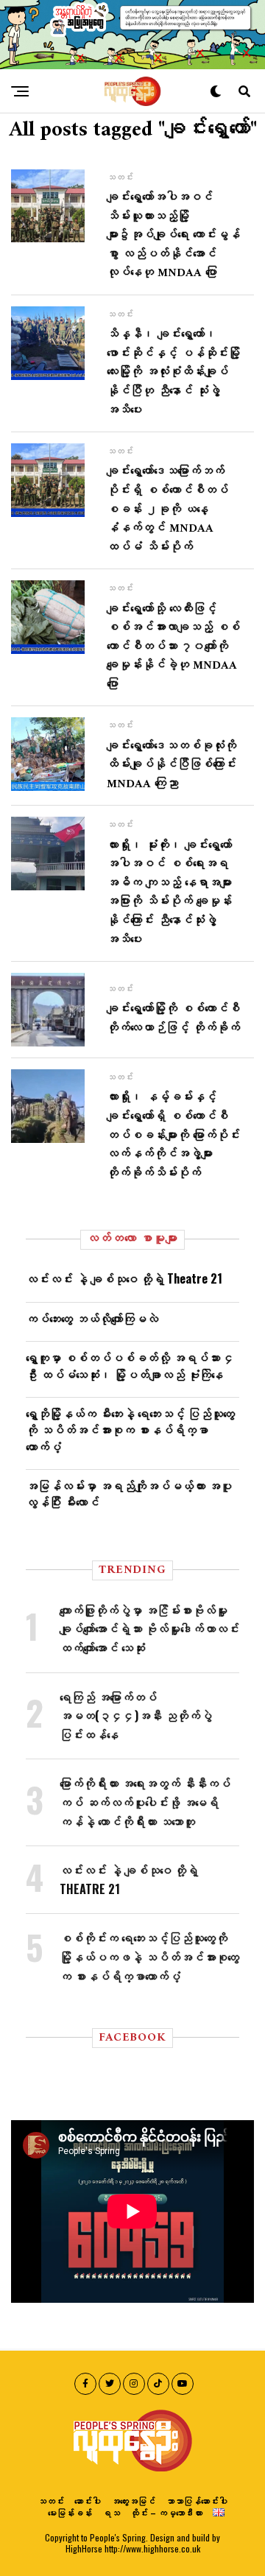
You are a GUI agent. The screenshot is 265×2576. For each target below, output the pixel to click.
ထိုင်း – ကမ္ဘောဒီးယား (166, 2512)
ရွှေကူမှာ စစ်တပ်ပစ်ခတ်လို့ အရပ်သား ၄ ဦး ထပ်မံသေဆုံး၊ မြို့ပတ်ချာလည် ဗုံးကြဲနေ (130, 1365)
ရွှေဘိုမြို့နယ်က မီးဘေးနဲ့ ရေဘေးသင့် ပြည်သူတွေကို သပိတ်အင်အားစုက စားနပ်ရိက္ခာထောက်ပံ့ (130, 1430)
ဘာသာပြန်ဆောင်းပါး (197, 2501)
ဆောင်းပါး (88, 2501)
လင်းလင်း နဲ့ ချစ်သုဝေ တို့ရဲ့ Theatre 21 (124, 1278)
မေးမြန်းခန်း (70, 2512)
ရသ (111, 2512)
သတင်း (51, 2501)
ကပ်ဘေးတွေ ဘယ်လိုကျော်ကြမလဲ (92, 1318)
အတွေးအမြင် (133, 2501)
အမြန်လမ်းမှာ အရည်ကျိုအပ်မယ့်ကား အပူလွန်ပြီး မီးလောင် (129, 1493)
